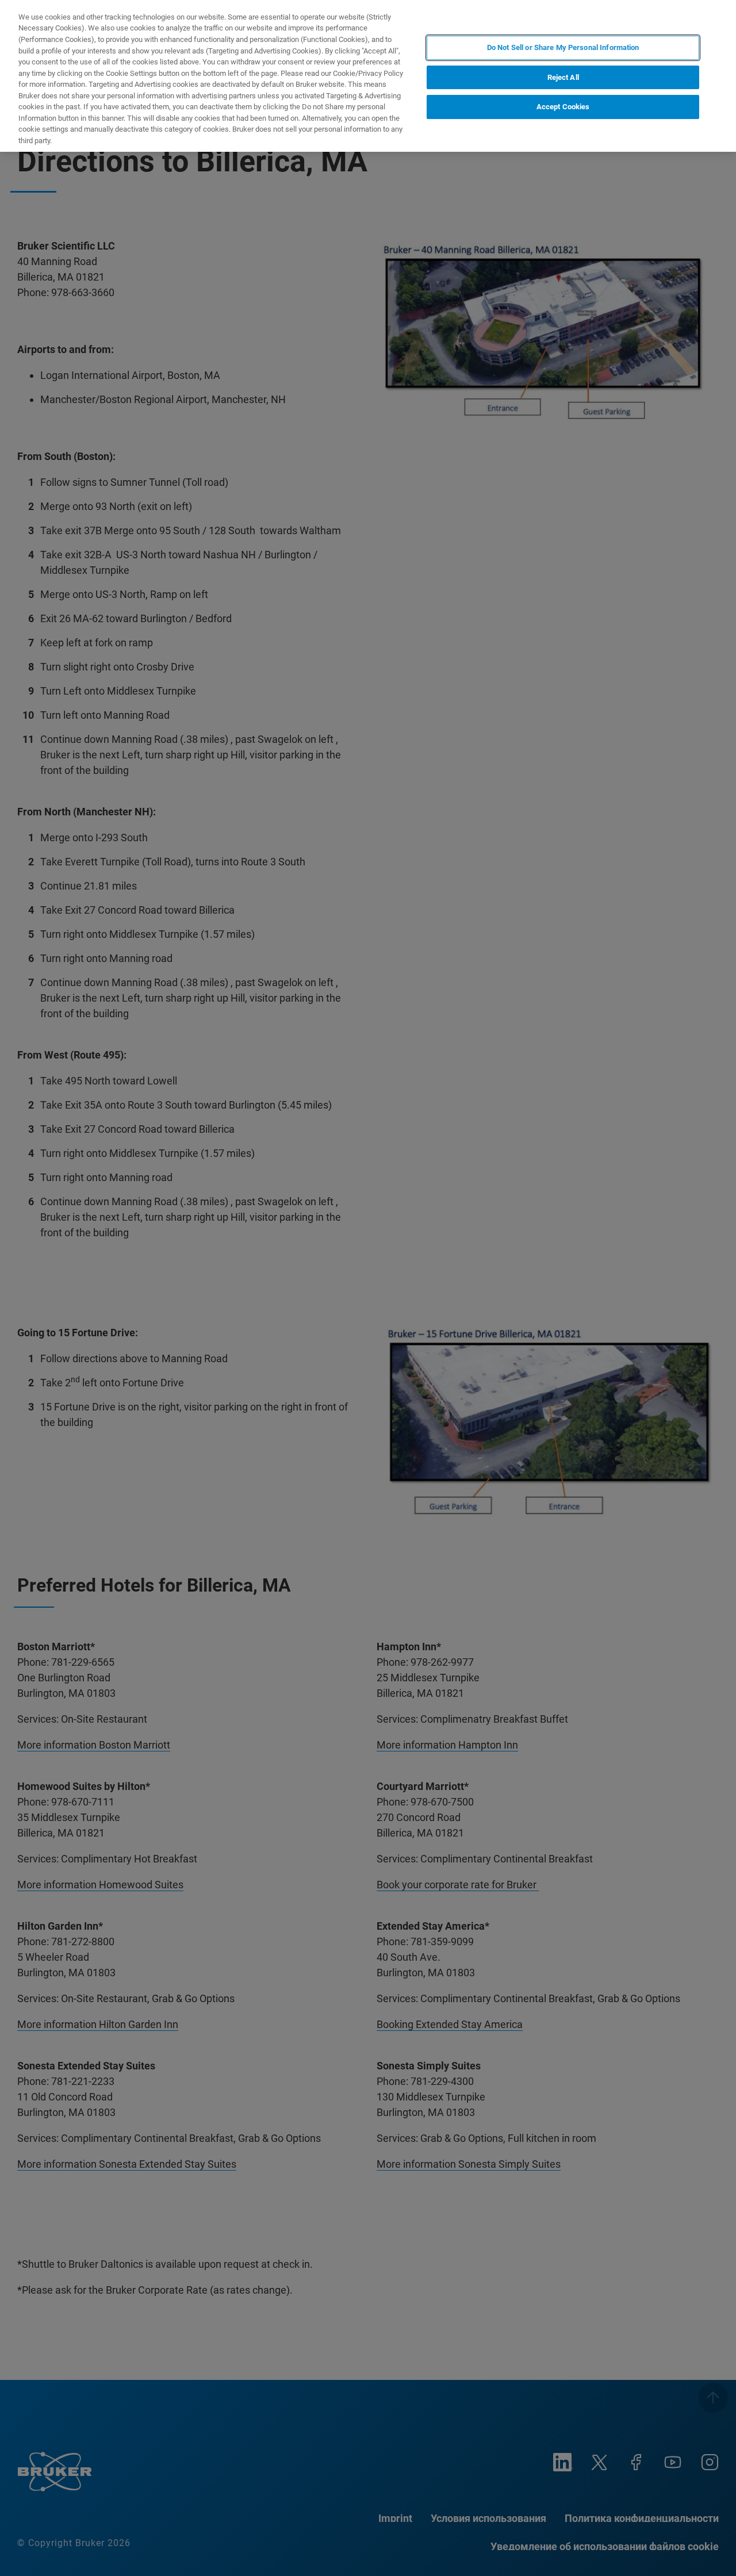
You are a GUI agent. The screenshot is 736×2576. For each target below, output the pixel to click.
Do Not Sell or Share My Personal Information (563, 47)
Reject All (563, 77)
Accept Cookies (563, 107)
